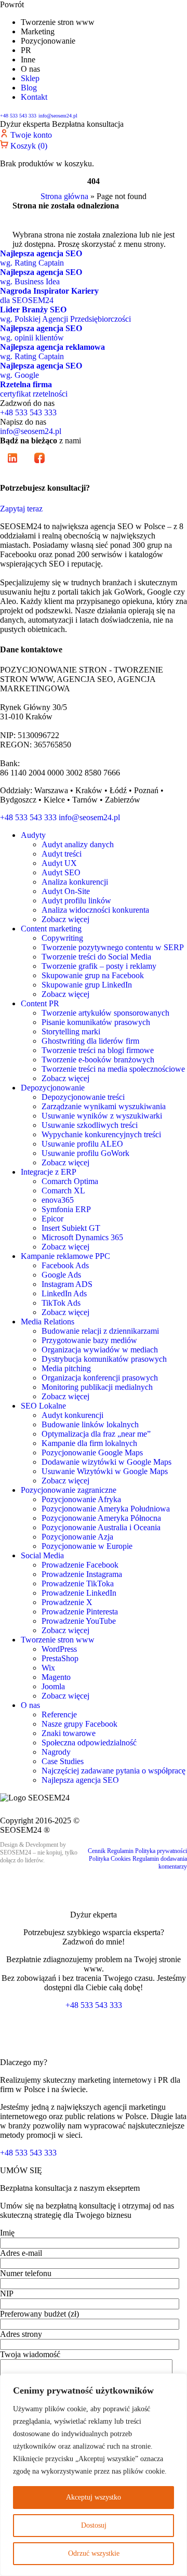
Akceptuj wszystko (94, 2497)
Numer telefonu (26, 2273)
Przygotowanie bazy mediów (89, 1340)
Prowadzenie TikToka (78, 1583)
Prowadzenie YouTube (79, 1621)
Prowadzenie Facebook (80, 1565)
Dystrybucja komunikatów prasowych (104, 1359)
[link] (14, 468)
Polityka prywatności (161, 1851)
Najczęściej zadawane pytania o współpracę (113, 1771)
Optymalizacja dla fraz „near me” (96, 1434)
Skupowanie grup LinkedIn (87, 985)
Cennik (97, 1851)
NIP (6, 2294)
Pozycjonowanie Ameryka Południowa (106, 1509)
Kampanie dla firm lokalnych (89, 1443)
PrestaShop (60, 1658)
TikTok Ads (61, 1303)
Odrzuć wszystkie (94, 2553)
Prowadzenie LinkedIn (79, 1593)
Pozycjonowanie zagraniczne (69, 1490)
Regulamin (120, 1851)
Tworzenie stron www (58, 1640)
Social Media (42, 1555)
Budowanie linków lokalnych (90, 1424)
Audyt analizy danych (78, 844)
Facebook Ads (65, 1265)
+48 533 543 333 (18, 116)
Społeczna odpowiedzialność (89, 1743)
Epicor (52, 1219)
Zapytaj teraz (21, 509)
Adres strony (21, 2334)
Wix (48, 1668)
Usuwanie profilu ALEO (82, 1144)
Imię (7, 2233)
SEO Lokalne (43, 1406)
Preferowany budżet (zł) (39, 2314)
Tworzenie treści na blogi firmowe (98, 1050)
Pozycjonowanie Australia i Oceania (101, 1527)
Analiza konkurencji (75, 882)
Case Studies (63, 1761)
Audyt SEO (61, 872)
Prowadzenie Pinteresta (80, 1612)
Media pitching (66, 1368)
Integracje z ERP (49, 1172)
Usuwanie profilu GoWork (85, 1153)
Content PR (40, 1003)
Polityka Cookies (110, 1859)
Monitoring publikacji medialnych (97, 1387)
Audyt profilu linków (76, 901)
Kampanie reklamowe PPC (65, 1256)
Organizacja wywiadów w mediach (100, 1350)
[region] (94, 2475)
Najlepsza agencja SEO (80, 1780)
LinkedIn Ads (64, 1293)
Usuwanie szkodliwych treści (90, 1125)
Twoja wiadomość (30, 2354)
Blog (29, 88)
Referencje (59, 1714)
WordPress (59, 1649)
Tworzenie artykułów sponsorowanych (105, 1013)
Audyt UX (59, 863)
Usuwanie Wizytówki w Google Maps (105, 1471)
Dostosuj (94, 2525)
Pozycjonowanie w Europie (87, 1546)
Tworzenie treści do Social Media (96, 957)
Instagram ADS (67, 1284)
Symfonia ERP (66, 1209)
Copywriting (62, 938)
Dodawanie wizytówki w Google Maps (106, 1462)
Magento (56, 1677)
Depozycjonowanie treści (83, 1097)
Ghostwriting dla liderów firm (90, 1041)
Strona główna (64, 196)
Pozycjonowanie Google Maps (92, 1453)
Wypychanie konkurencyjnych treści (101, 1134)
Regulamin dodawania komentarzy (160, 1863)
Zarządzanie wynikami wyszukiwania (104, 1106)
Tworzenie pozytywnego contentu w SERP (113, 947)
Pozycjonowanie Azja (77, 1537)
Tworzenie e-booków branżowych (98, 1060)
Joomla (53, 1686)
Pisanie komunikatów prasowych (96, 1022)
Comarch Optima (70, 1181)
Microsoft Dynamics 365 (82, 1237)
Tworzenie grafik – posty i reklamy (99, 966)
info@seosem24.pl (58, 116)
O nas (30, 1705)
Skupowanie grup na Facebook (93, 975)
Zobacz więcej (65, 919)
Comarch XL (63, 1191)
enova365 (58, 1200)
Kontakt (34, 97)
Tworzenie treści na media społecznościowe (113, 1069)
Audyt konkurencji (72, 1415)
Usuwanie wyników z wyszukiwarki (102, 1116)
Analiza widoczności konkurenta (95, 910)
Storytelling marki (71, 1031)
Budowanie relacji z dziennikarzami (100, 1331)
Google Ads (61, 1275)
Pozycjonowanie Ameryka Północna (101, 1518)
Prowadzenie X (67, 1602)
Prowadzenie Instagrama (82, 1574)
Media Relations (48, 1322)
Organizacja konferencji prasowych (100, 1378)
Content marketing (51, 929)
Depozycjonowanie (53, 1088)
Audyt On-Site (66, 891)
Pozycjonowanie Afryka (81, 1499)
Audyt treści (62, 854)
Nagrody (56, 1752)
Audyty (33, 835)
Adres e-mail (21, 2253)
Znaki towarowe (69, 1733)
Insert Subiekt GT (71, 1228)
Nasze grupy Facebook (79, 1724)
